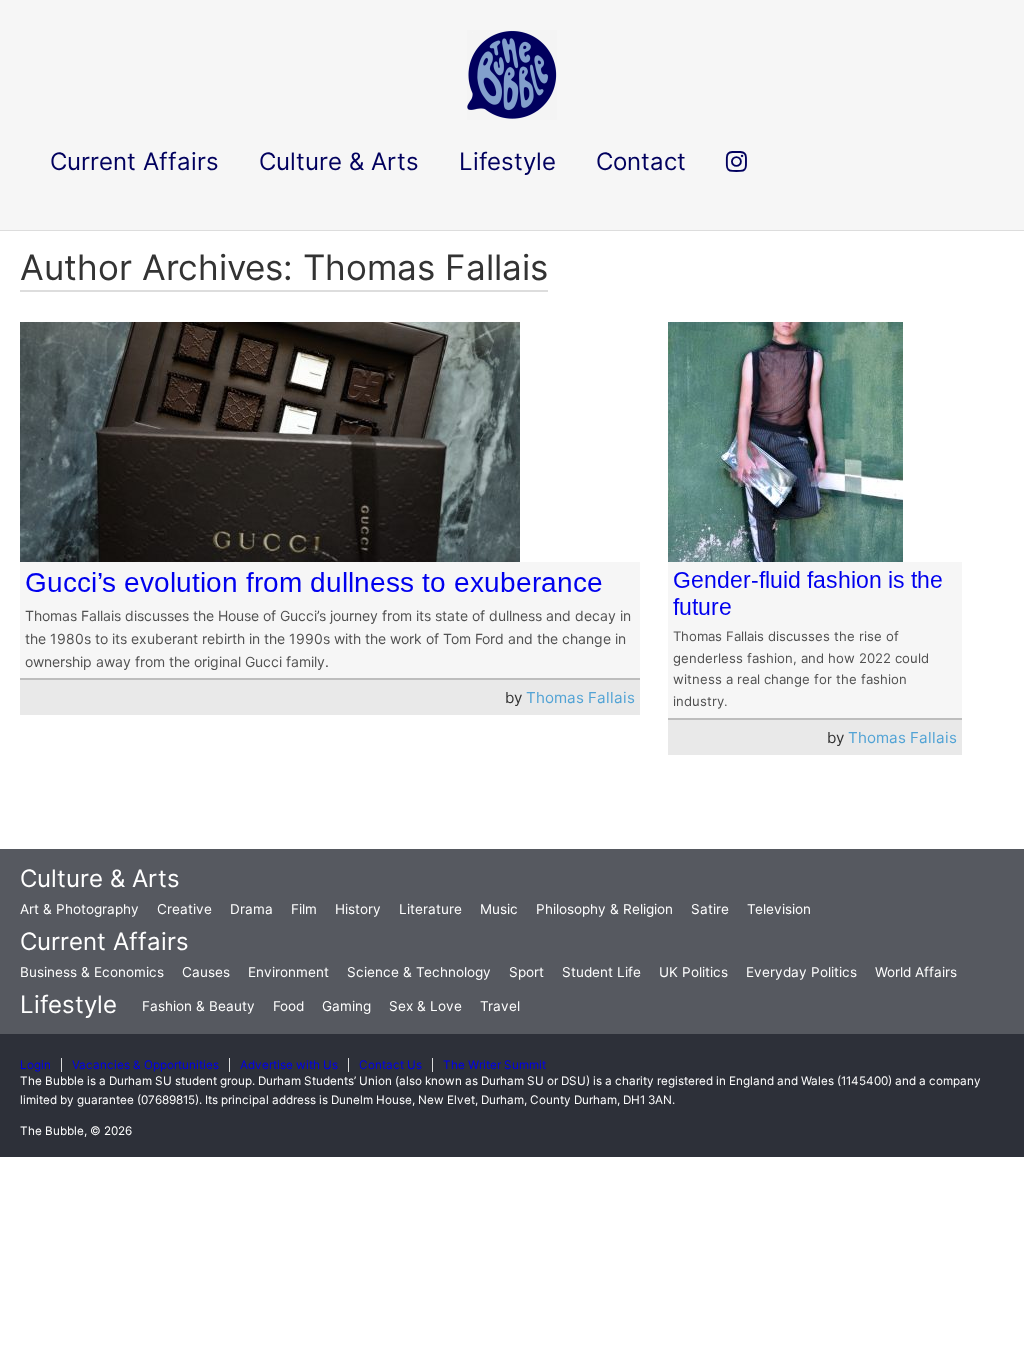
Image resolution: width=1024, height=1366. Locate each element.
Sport (526, 972)
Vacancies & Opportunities (145, 1065)
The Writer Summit (494, 1065)
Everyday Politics (801, 972)
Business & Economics (92, 972)
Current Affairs (104, 941)
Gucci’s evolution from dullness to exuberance (314, 582)
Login (35, 1065)
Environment (288, 972)
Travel (500, 1006)
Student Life (601, 972)
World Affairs (916, 972)
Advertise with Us (289, 1065)
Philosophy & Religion (604, 909)
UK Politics (693, 972)
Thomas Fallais (580, 697)
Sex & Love (425, 1006)
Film (304, 909)
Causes (206, 972)
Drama (251, 909)
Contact (641, 161)
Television (779, 909)
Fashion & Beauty (198, 1006)
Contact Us (390, 1065)
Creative (184, 909)
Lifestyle (68, 1004)
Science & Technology (419, 972)
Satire (710, 909)
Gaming (346, 1006)
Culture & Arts (100, 878)
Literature (430, 909)
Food (288, 1006)
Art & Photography (79, 909)
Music (499, 909)
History (358, 909)
